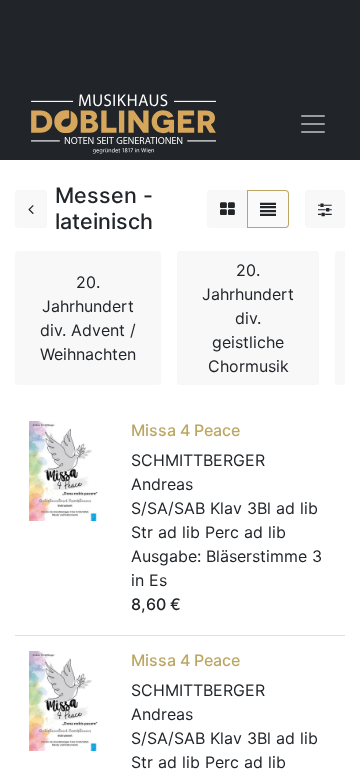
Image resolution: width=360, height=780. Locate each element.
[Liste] (268, 209)
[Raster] (227, 209)
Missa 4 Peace (185, 430)
